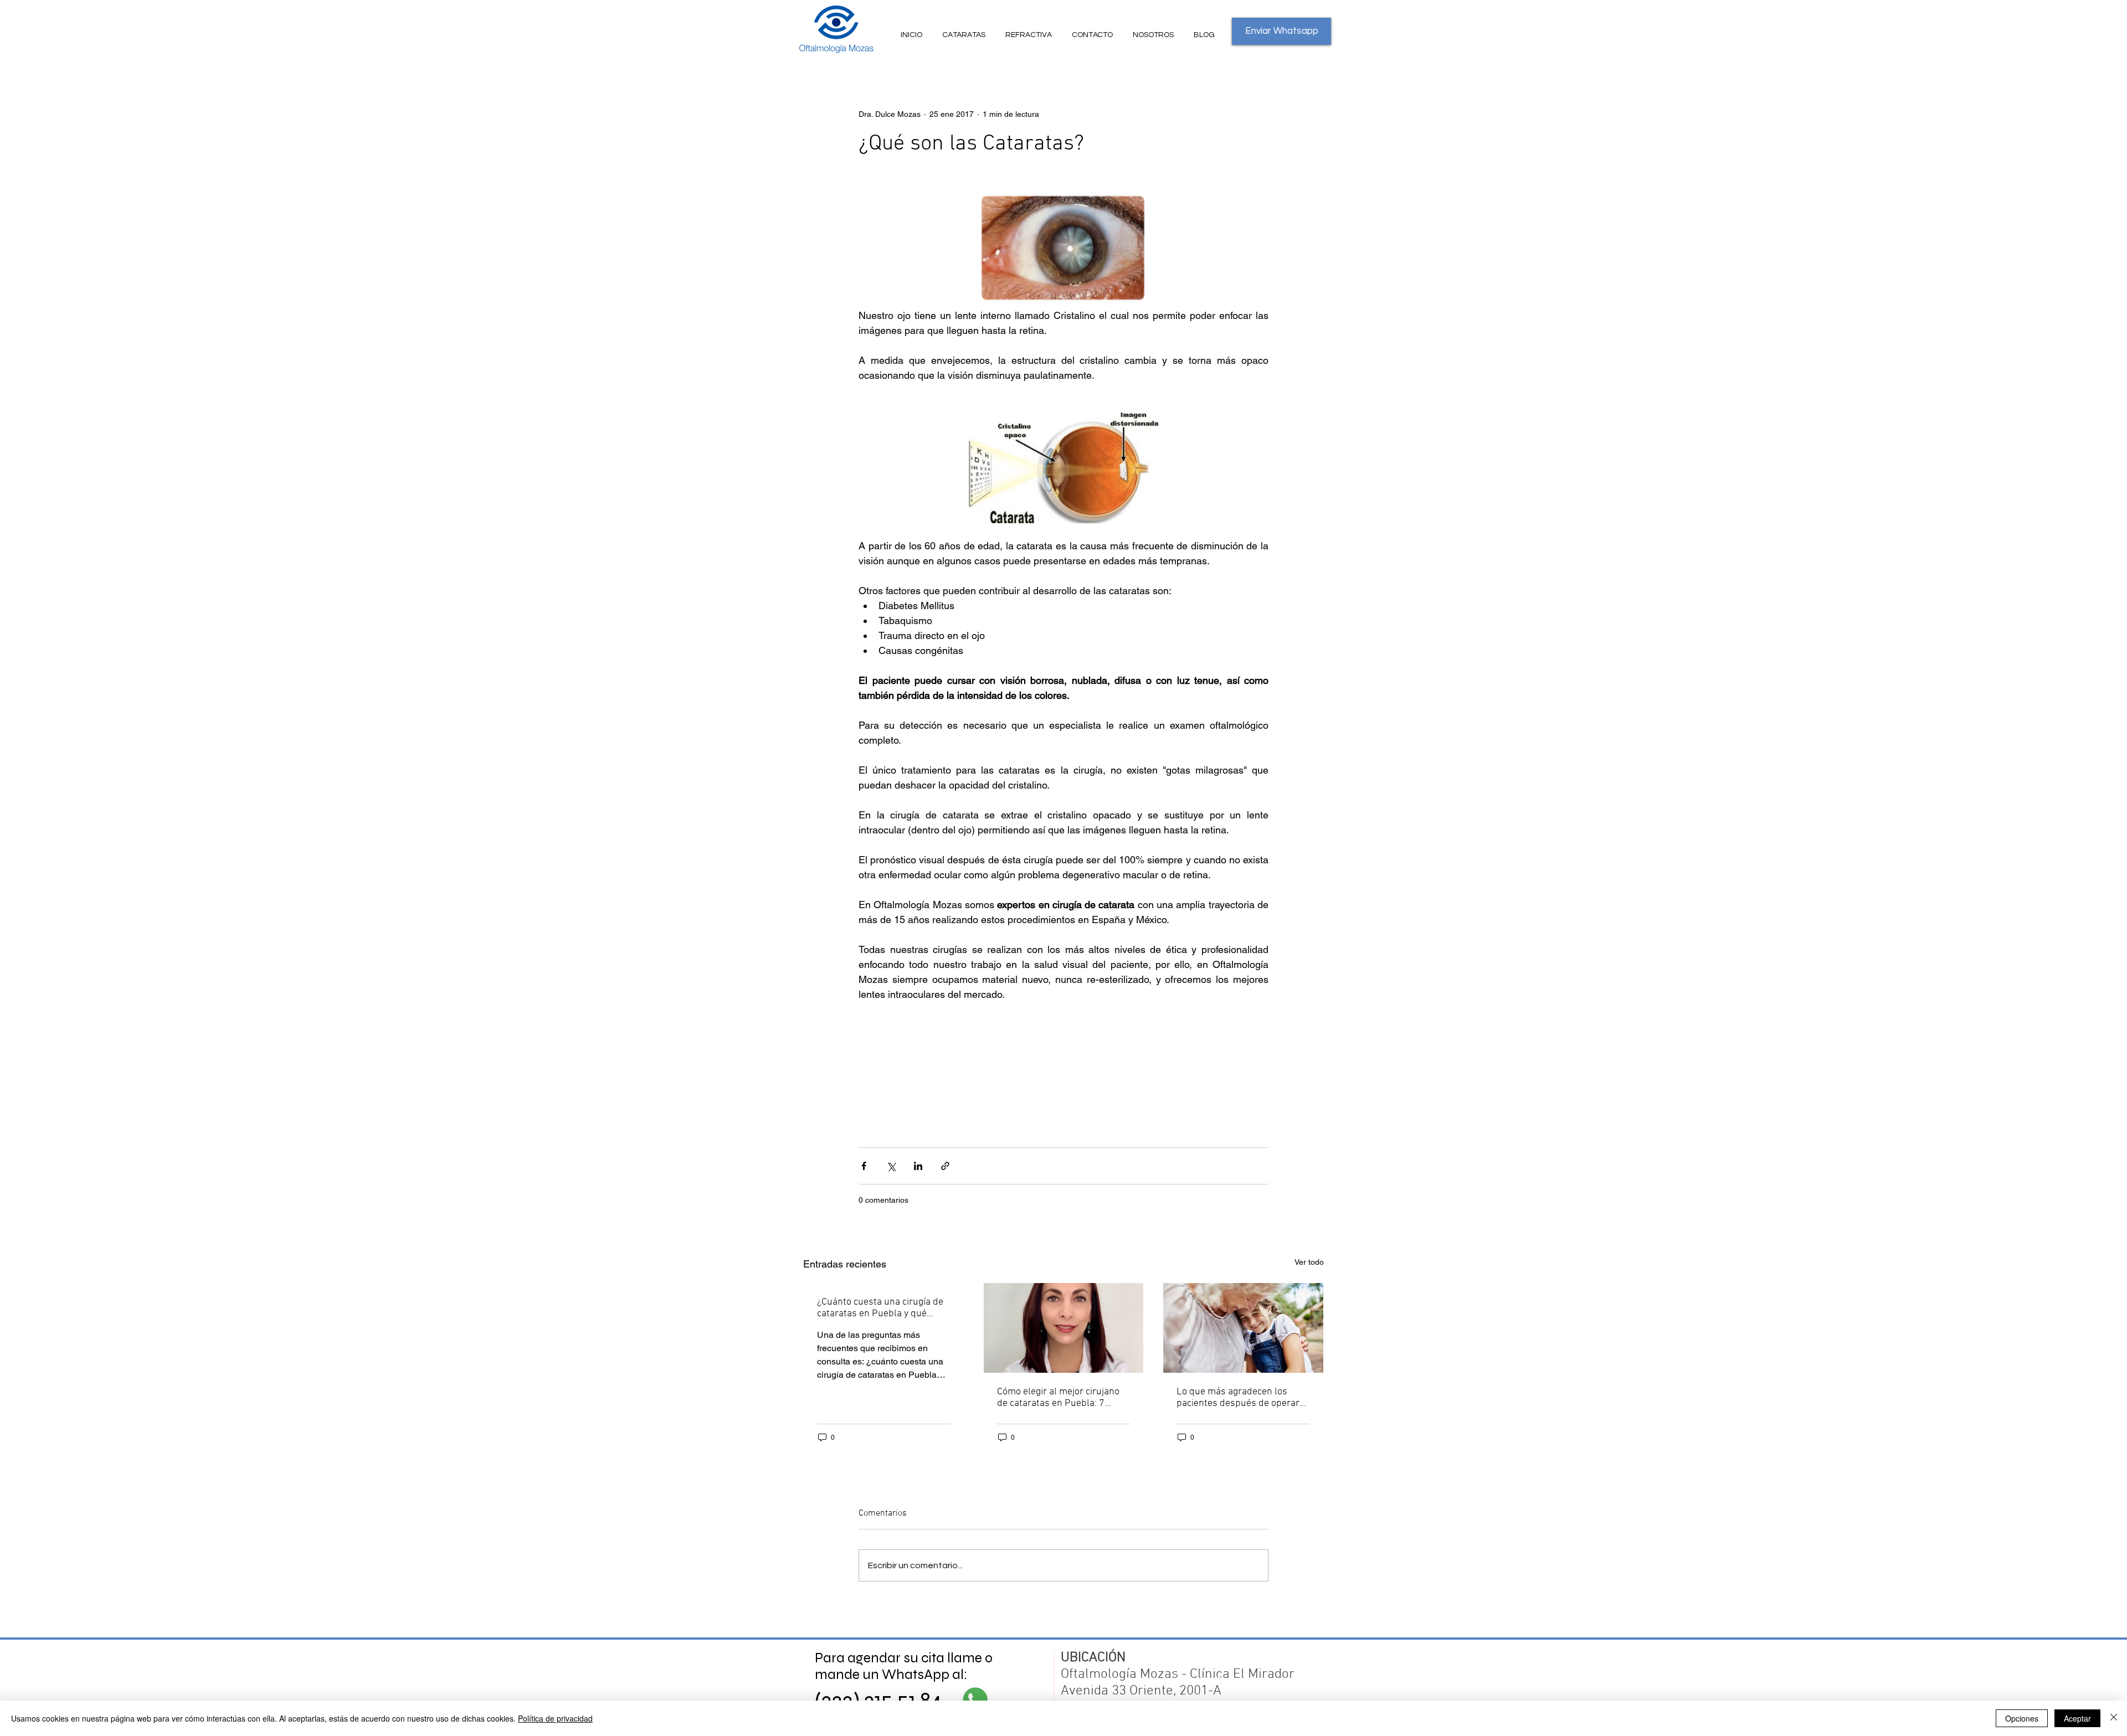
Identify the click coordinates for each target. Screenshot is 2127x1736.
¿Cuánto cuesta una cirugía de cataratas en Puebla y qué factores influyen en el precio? (880, 1308)
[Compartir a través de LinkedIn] (918, 1166)
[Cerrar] (2114, 1718)
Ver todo (1309, 1262)
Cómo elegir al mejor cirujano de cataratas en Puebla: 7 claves (1058, 1398)
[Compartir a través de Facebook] (864, 1166)
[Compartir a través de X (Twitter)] (891, 1166)
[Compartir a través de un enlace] (945, 1166)
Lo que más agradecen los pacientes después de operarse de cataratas (1243, 1398)
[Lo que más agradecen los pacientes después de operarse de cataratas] (1243, 1328)
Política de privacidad (555, 1718)
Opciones (2022, 1718)
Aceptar (2077, 1718)
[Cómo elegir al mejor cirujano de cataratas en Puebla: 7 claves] (1064, 1328)
